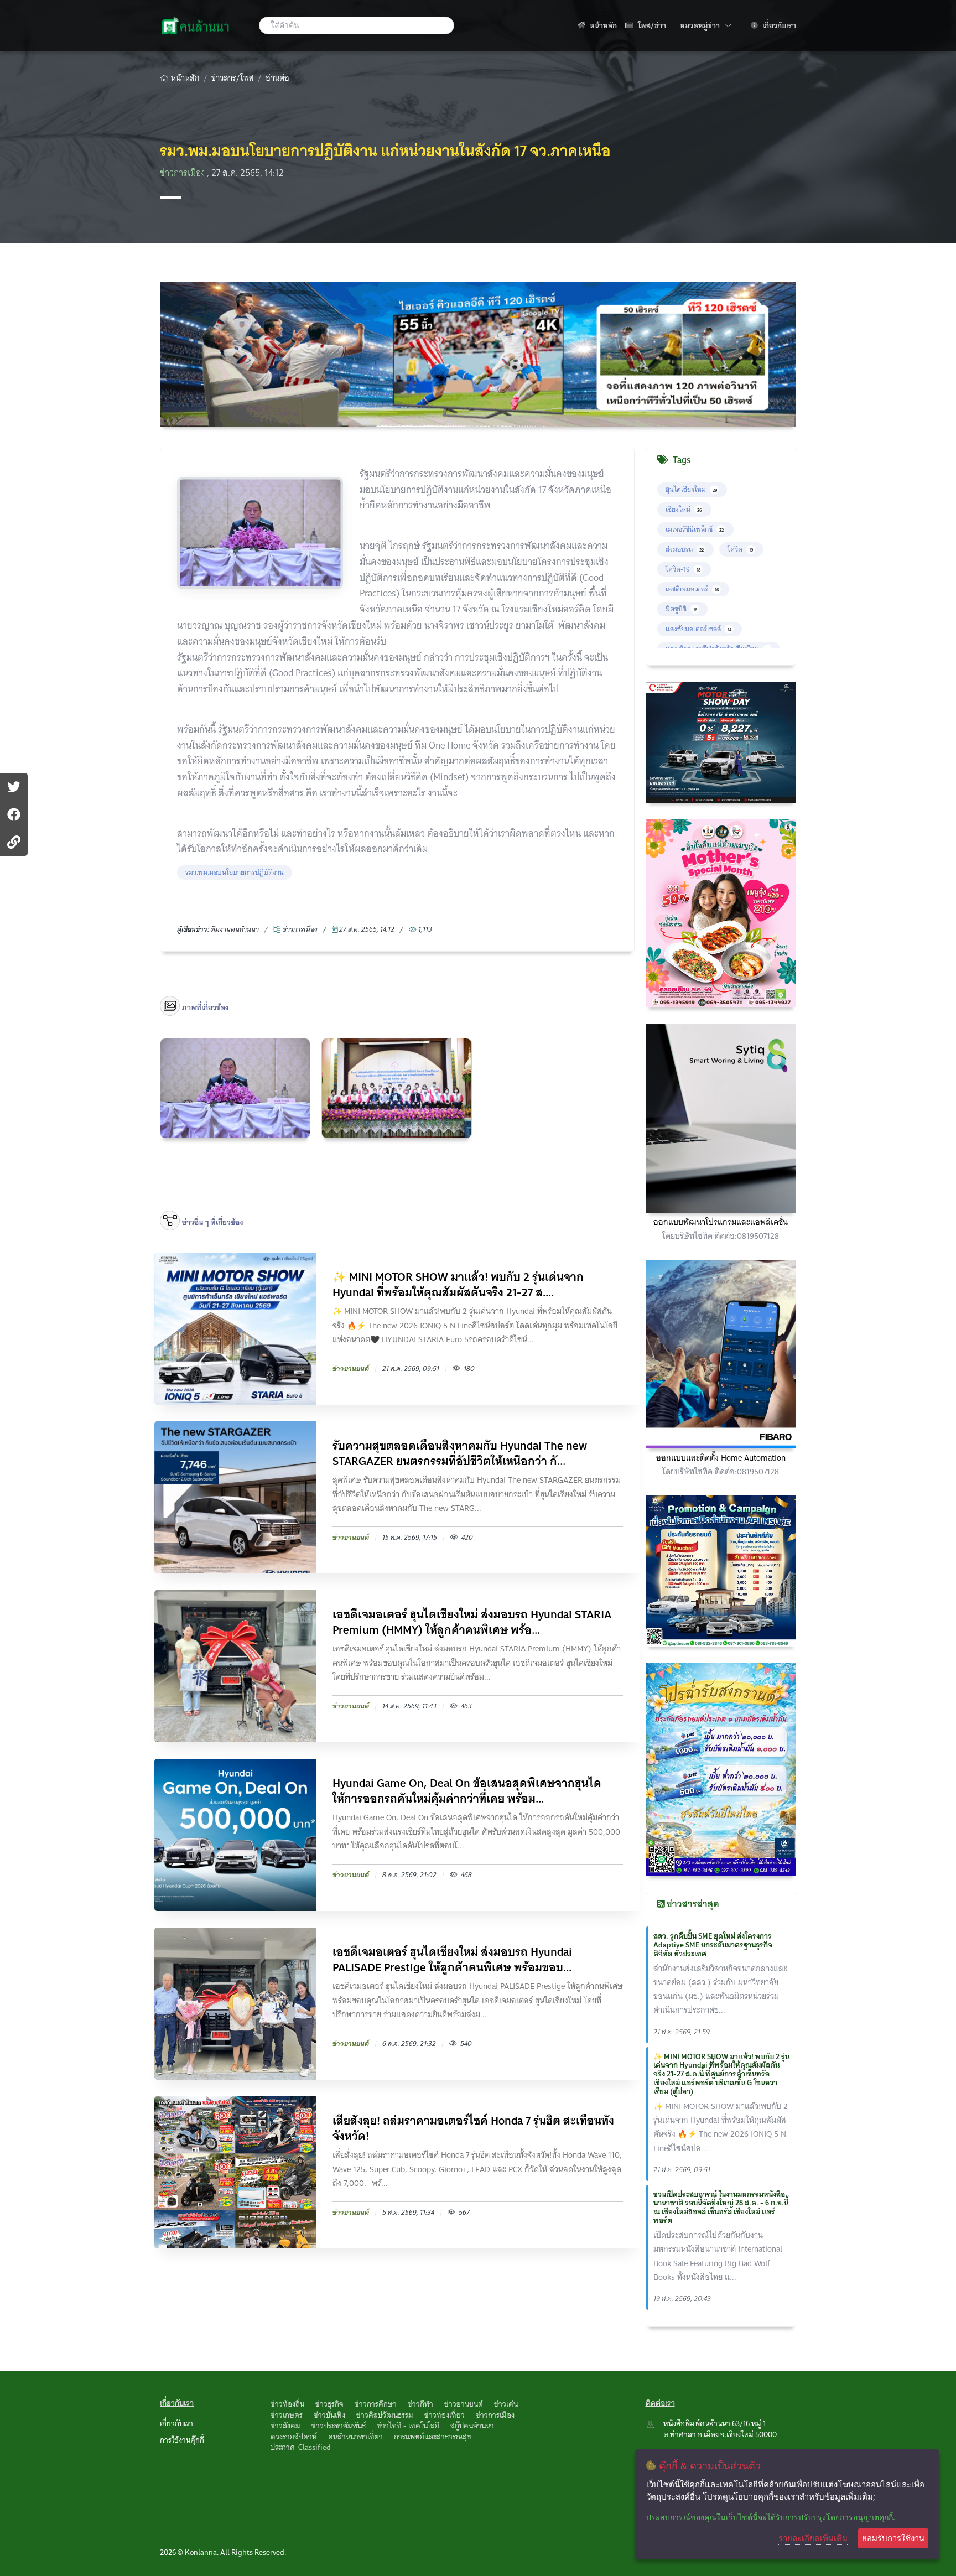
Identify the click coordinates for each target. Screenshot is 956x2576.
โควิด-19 (683, 569)
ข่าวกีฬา (420, 2404)
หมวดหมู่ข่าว (706, 25)
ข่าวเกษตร (287, 2415)
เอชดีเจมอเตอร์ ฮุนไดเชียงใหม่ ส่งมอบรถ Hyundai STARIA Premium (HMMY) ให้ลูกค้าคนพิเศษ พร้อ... (472, 1622)
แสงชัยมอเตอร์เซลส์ (698, 629)
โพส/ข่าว (651, 25)
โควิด (740, 549)
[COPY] (14, 842)
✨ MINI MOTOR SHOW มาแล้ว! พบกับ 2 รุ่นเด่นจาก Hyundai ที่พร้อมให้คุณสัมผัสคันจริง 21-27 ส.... (458, 1285)
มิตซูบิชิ (681, 609)
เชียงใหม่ (684, 509)
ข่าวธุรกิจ (329, 2404)
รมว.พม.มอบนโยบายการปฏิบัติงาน (235, 872)
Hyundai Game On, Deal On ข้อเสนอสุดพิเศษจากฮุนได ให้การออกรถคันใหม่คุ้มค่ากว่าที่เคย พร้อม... (467, 1791)
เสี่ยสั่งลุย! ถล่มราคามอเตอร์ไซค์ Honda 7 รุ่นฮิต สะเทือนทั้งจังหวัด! (473, 2128)
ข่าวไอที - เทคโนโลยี (408, 2426)
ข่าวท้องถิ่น (287, 2404)
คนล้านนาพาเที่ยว (355, 2437)
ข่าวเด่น (506, 2404)
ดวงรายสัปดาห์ (294, 2437)
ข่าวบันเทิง (329, 2415)
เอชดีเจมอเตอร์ (692, 589)
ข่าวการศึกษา (376, 2404)
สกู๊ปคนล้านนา (472, 2426)
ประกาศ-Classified (301, 2447)
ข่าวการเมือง (183, 173)
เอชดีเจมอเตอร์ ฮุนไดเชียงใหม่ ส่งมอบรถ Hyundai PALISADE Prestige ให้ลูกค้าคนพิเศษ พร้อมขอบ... (452, 1960)
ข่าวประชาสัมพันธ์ (339, 2426)
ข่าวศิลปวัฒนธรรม (385, 2415)
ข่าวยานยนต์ (464, 2404)
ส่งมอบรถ (685, 549)
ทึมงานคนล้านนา (235, 929)
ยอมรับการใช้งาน (893, 2538)
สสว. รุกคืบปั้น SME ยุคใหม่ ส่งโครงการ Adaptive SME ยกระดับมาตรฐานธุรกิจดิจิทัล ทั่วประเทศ (713, 1945)
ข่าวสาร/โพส (233, 78)
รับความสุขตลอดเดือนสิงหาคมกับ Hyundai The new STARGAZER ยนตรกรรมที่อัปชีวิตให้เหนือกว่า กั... (460, 1453)
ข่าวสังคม (285, 2426)
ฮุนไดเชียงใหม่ (691, 489)
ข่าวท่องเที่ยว (445, 2415)
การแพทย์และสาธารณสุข (433, 2437)
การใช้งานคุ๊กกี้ (182, 2440)
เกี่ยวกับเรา (778, 25)
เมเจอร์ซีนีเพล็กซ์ (695, 529)
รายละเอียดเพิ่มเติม (813, 2538)
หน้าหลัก (602, 25)
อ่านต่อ (277, 78)
